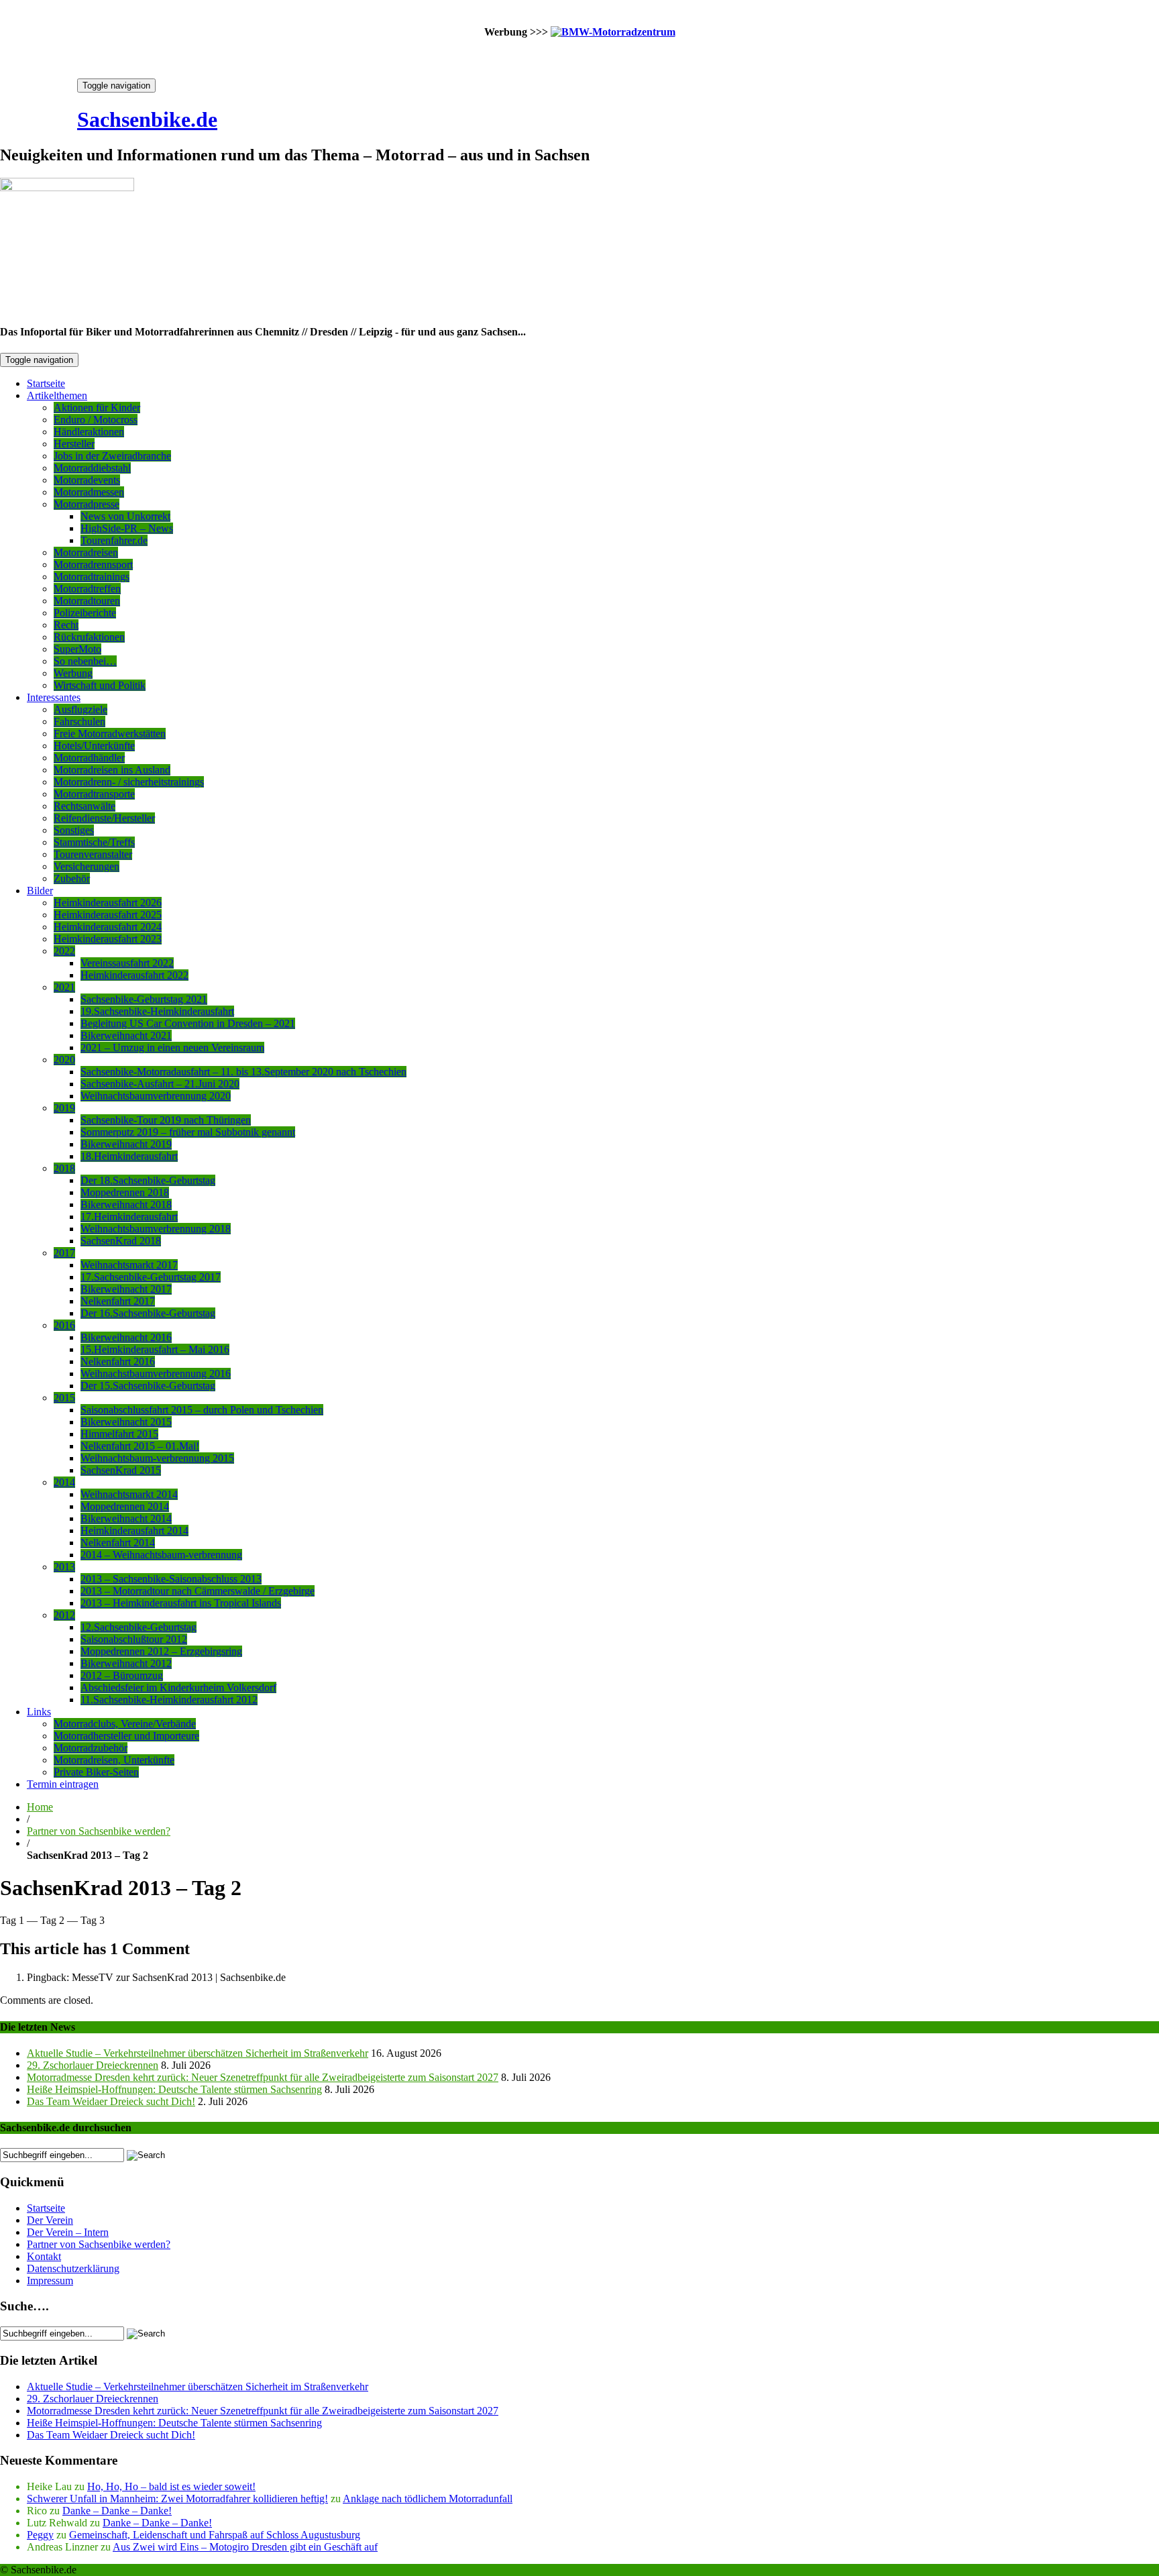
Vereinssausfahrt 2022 (127, 963)
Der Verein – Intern (68, 2232)
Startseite (46, 383)
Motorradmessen (89, 492)
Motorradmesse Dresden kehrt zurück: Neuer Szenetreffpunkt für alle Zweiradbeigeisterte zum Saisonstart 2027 (263, 2077)
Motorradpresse (87, 504)
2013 (64, 1567)
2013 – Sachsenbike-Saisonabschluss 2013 (171, 1579)
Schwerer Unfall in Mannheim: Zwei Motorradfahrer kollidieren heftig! (177, 2499)
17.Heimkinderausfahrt (129, 1217)
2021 (64, 987)
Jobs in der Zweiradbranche (112, 456)
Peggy (40, 2535)
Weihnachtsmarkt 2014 (129, 1494)
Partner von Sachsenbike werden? (99, 1831)
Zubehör (72, 878)
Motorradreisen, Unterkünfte (114, 1760)
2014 (64, 1482)
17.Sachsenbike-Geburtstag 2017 (151, 1277)
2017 (64, 1253)
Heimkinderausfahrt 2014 (134, 1531)
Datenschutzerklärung (73, 2268)
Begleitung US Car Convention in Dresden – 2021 (188, 1023)
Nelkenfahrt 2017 (118, 1301)
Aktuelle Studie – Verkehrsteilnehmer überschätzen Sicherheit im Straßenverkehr (198, 2053)
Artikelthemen (57, 395)
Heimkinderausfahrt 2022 (134, 975)
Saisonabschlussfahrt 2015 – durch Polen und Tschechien (202, 1410)
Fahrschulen (79, 721)
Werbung (73, 673)
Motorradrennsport (93, 565)
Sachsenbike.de (147, 119)
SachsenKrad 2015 (121, 1470)
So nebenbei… (85, 661)
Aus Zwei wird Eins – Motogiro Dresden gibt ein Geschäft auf (245, 2547)
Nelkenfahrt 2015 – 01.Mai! (140, 1446)
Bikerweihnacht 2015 (126, 1422)
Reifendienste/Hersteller (104, 818)
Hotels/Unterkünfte (94, 746)
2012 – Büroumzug (122, 1675)
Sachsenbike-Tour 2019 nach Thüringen (166, 1120)
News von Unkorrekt (125, 516)
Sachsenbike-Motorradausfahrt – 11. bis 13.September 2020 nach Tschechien (243, 1072)
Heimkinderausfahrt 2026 (108, 903)
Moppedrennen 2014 (125, 1506)
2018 (64, 1168)
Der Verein (50, 2220)
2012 (64, 1615)
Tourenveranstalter (93, 854)
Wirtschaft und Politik (100, 685)
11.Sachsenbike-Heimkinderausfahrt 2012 (169, 1700)
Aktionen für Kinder (97, 408)
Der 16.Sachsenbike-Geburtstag (148, 1313)
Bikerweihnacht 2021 (126, 1035)
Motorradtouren (87, 601)
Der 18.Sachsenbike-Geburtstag (148, 1180)
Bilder (40, 891)
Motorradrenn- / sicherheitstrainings (129, 782)
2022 (64, 951)
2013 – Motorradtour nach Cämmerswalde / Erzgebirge (198, 1591)
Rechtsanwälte (85, 806)
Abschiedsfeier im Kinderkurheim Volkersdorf (178, 1687)
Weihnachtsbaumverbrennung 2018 (156, 1229)
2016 (64, 1325)
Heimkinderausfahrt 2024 (108, 927)
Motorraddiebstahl (92, 468)
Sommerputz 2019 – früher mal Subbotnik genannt (188, 1132)
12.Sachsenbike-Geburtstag (139, 1627)
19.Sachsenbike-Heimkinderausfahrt (157, 1011)
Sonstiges (74, 830)
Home (40, 1807)
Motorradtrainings (92, 577)
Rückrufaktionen (89, 637)
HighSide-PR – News (127, 528)
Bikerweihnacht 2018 (126, 1204)
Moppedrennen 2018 (125, 1192)
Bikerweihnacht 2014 (126, 1518)
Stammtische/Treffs (94, 842)
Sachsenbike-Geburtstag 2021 (144, 999)
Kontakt (44, 2256)
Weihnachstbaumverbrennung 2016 (156, 1374)
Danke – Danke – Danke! (117, 2511)
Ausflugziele (80, 709)
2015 (64, 1398)
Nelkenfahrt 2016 (118, 1361)
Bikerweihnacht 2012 (126, 1663)
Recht (66, 625)
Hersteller (74, 444)
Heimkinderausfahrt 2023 (108, 939)
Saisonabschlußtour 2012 (134, 1639)
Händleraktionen (89, 432)
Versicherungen (87, 866)
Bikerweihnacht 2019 (126, 1144)
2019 (64, 1108)
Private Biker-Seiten (96, 1772)
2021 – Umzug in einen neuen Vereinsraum (172, 1048)
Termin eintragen (63, 1784)
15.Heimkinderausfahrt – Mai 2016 (155, 1349)
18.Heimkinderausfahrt (129, 1156)
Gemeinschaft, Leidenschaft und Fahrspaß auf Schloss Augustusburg (215, 2535)
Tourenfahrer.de (114, 540)
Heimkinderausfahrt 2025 (108, 915)
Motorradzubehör (91, 1748)
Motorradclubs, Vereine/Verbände (125, 1724)
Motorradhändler (89, 758)
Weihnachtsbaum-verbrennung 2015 (157, 1458)
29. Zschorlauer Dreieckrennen (93, 2065)
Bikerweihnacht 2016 (126, 1337)
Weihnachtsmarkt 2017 (129, 1265)
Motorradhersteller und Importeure (126, 1736)
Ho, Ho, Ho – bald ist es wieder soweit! (171, 2486)
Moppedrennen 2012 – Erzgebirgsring (161, 1651)
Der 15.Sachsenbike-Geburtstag (148, 1386)
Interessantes (54, 697)
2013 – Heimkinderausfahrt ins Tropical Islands (181, 1603)
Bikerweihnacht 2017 (126, 1289)
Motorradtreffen (87, 589)
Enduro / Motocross (96, 420)
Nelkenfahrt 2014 (118, 1543)
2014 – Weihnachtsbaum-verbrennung (161, 1555)
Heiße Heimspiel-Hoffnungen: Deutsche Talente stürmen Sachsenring (174, 2089)
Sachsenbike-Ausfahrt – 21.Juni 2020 (160, 1084)
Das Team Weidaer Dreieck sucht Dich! (111, 2101)
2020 (64, 1060)
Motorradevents (87, 480)
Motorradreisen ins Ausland (112, 770)
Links (39, 1712)
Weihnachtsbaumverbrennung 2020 (156, 1096)
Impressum (50, 2280)
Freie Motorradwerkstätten (110, 734)
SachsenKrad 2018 (121, 1241)
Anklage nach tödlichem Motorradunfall (428, 2499)
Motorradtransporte (94, 794)
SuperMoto (77, 649)
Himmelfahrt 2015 (119, 1434)
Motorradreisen (86, 552)
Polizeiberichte (85, 613)
